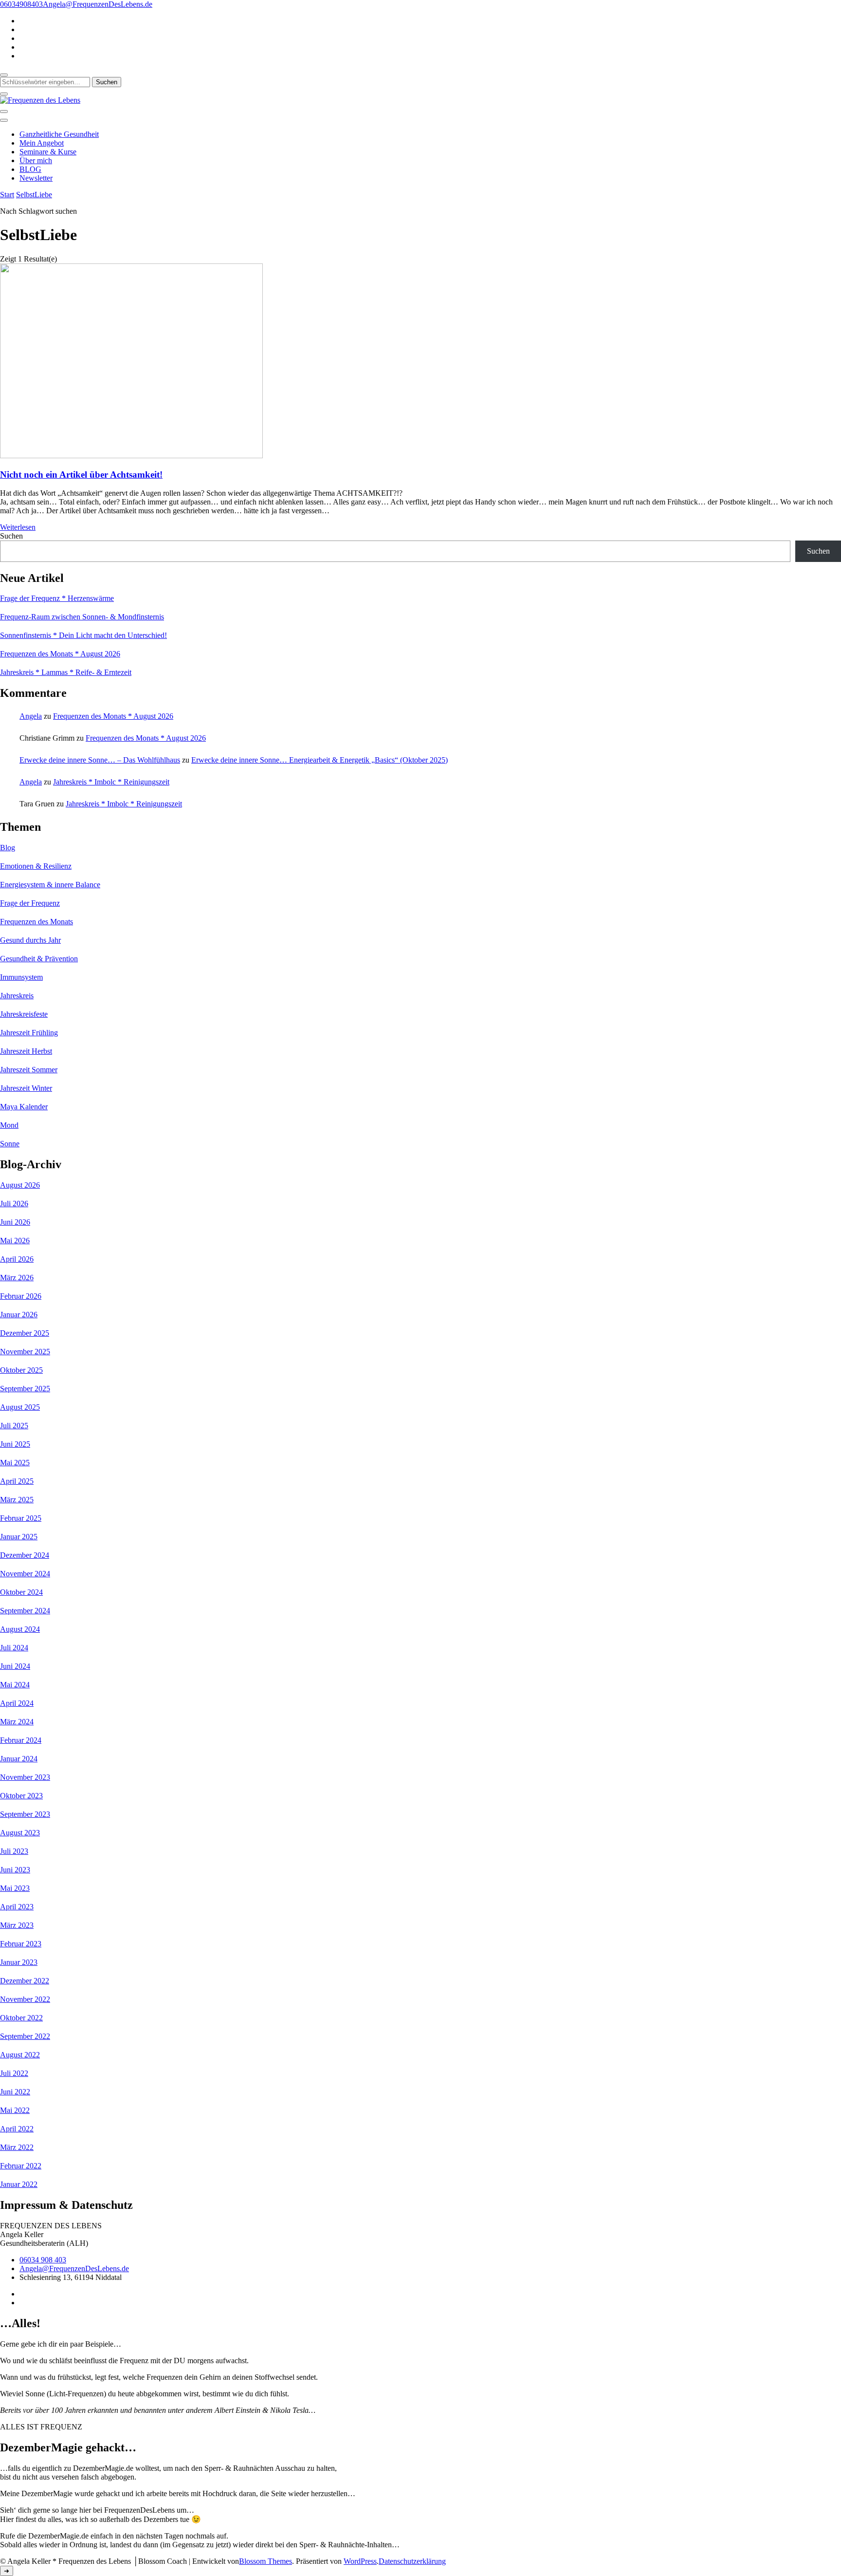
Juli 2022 (14, 2073)
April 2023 (17, 1907)
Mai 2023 (15, 1888)
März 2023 (17, 1925)
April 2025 (17, 1481)
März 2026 (17, 1278)
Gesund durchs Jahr (30, 940)
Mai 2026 (15, 1241)
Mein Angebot (42, 143)
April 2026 (17, 1259)
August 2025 (20, 1407)
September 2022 (25, 2036)
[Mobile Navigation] (4, 112)
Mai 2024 (15, 1685)
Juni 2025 (15, 1444)
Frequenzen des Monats (37, 922)
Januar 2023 (19, 1962)
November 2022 (25, 1999)
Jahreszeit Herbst (26, 1051)
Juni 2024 (15, 1666)
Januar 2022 (19, 2184)
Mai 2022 (15, 2110)
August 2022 (20, 2055)
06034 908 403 (43, 2260)
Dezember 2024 (25, 1555)
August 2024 (20, 1629)
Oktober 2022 (21, 2018)
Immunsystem (21, 977)
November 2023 (25, 1777)
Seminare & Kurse (48, 152)
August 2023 (20, 1833)
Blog (8, 848)
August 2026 (20, 1185)
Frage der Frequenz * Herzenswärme (57, 598)
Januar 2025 (19, 1537)
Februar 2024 (21, 1740)
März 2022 (17, 2147)
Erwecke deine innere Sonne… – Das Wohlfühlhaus (100, 760)
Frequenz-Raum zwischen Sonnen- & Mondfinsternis (82, 617)
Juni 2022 (15, 2092)
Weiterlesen (18, 527)
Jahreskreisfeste (24, 1014)
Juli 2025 (14, 1426)
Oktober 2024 (21, 1592)
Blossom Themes (265, 2561)
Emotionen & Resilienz (36, 866)
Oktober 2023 (21, 1796)
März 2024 (17, 1722)
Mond (9, 1125)
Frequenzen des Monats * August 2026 (60, 654)
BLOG (30, 169)
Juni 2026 (15, 1222)
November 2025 (25, 1352)
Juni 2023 (15, 1870)
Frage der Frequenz (30, 903)
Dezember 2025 (25, 1333)
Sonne (10, 1144)
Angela (31, 716)
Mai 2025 (15, 1463)
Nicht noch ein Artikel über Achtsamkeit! (81, 475)
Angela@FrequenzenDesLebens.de (74, 2268)
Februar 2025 (21, 1518)
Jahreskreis (17, 996)
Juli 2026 (14, 1204)
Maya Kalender (24, 1107)
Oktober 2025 (21, 1370)
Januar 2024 (19, 1759)
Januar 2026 (19, 1315)
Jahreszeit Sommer (29, 1070)
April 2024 (17, 1703)
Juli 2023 (14, 1851)
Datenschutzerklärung (412, 2561)
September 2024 (25, 1611)
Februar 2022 (21, 2166)
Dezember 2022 (25, 1981)
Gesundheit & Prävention (39, 959)
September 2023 (25, 1814)
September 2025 (25, 1389)
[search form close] (4, 94)
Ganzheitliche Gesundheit (59, 134)
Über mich (36, 160)
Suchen (11, 536)
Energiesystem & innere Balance (50, 885)
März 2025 (17, 1500)
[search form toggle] (4, 75)
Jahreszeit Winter (26, 1088)
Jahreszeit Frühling (29, 1033)
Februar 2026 (21, 1296)
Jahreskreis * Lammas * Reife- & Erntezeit (66, 672)
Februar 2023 (21, 1944)
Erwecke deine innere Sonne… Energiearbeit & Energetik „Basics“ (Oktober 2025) (320, 760)
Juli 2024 (14, 1648)
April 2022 (17, 2129)
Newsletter (36, 178)
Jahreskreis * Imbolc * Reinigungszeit (111, 782)
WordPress (360, 2561)
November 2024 (25, 1574)
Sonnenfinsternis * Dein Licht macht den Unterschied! (83, 635)
